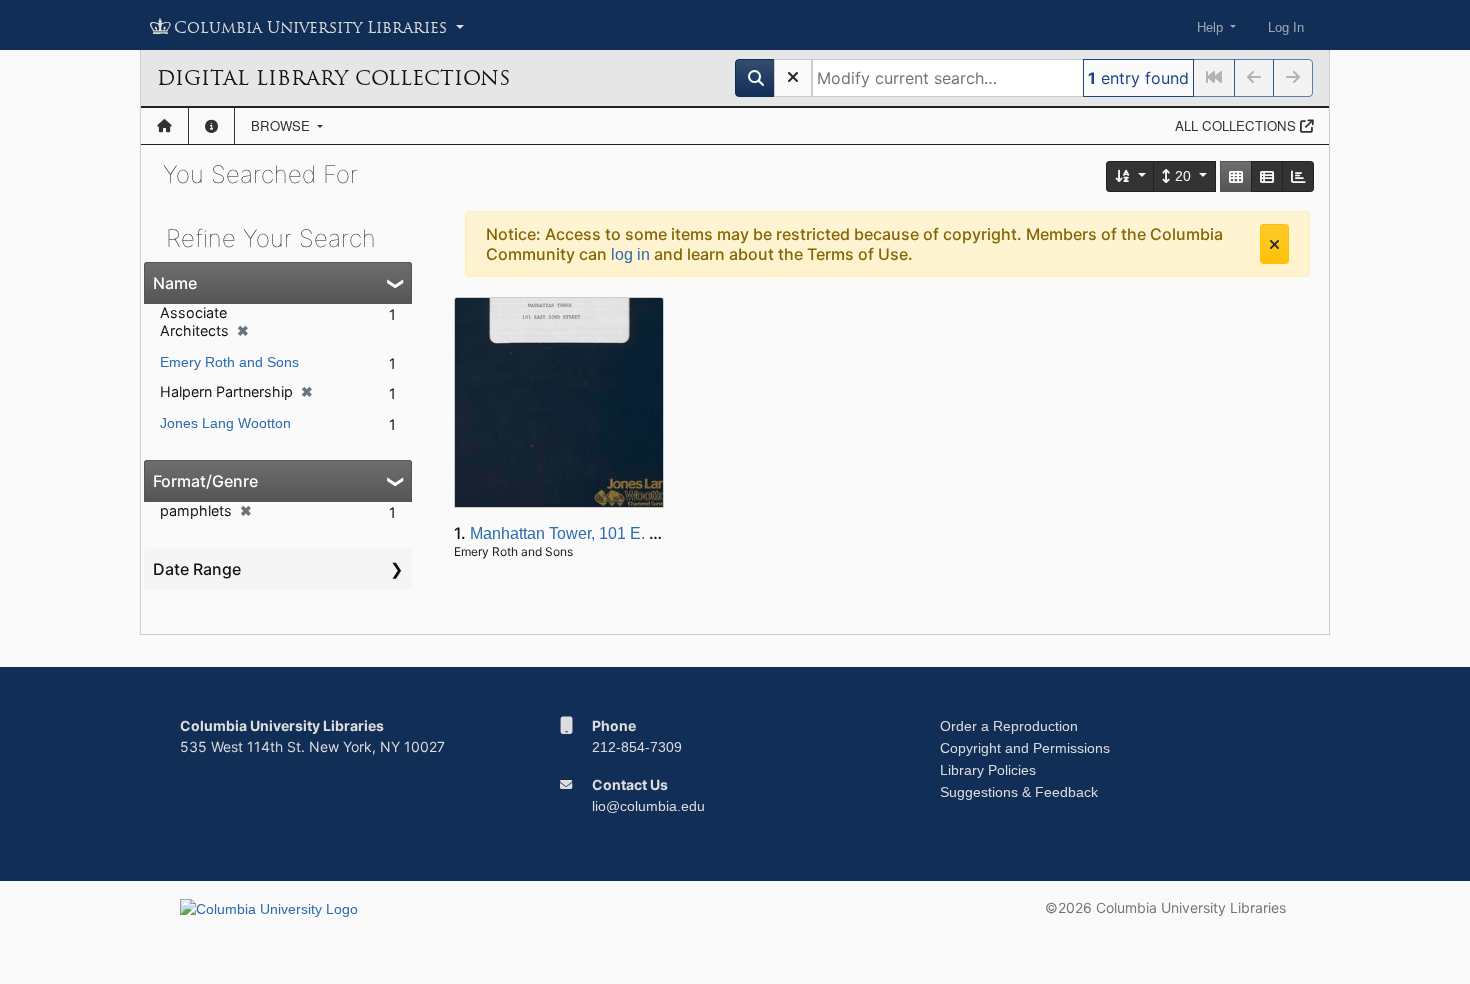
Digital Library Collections (333, 78)
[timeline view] (1298, 176)
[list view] (1267, 176)
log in (630, 254)
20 (1183, 176)
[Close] (1274, 244)
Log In (1286, 27)
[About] (211, 126)
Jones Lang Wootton (225, 423)
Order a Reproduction (1009, 726)
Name (175, 283)
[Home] (164, 126)
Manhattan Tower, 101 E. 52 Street (591, 533)
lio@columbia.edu (648, 806)
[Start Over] (793, 78)
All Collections (1237, 125)
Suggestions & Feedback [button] (1019, 792)
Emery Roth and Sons (229, 362)
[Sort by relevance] (1131, 176)
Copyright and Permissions (1025, 748)
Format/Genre (205, 481)
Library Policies (988, 770)
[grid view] (1236, 176)
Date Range (197, 569)
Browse (282, 125)
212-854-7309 (637, 747)
